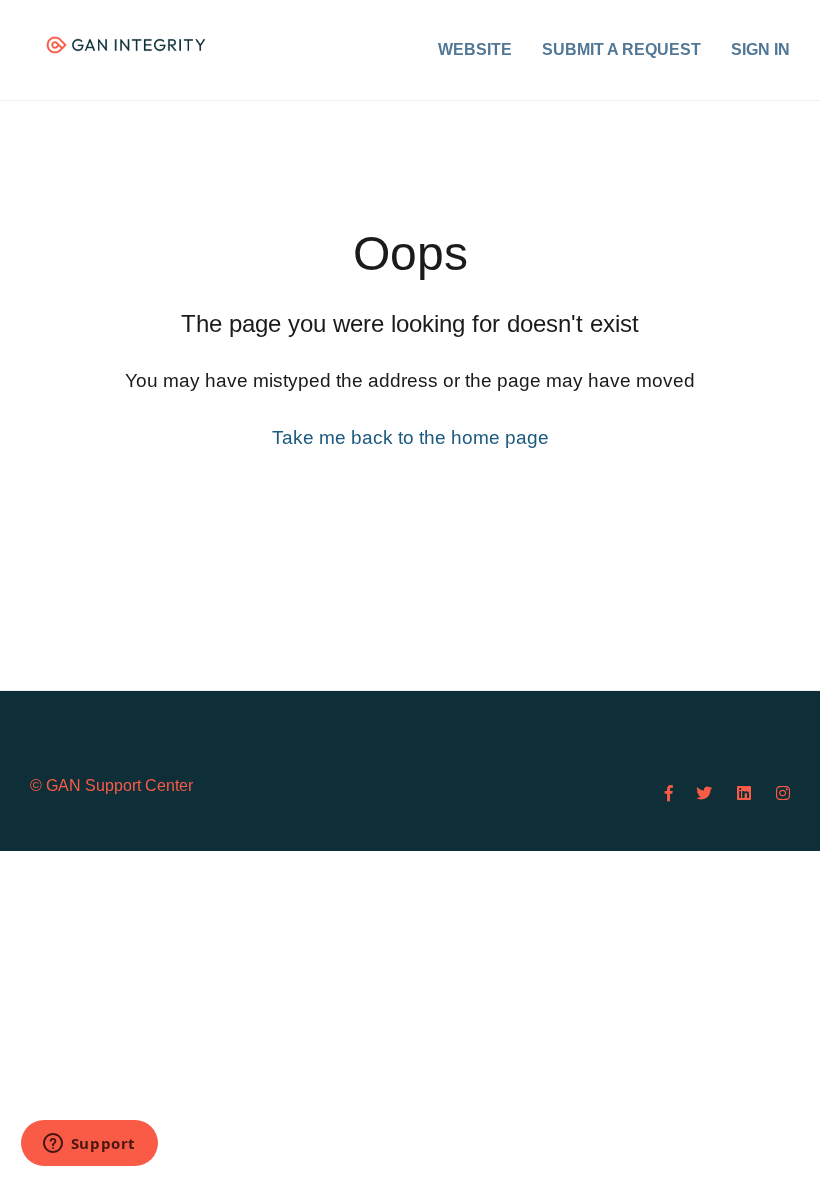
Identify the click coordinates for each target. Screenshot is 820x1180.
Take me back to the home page (410, 437)
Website (475, 49)
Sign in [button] (760, 49)
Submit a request (621, 49)
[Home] (126, 45)
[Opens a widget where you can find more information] (89, 1145)
